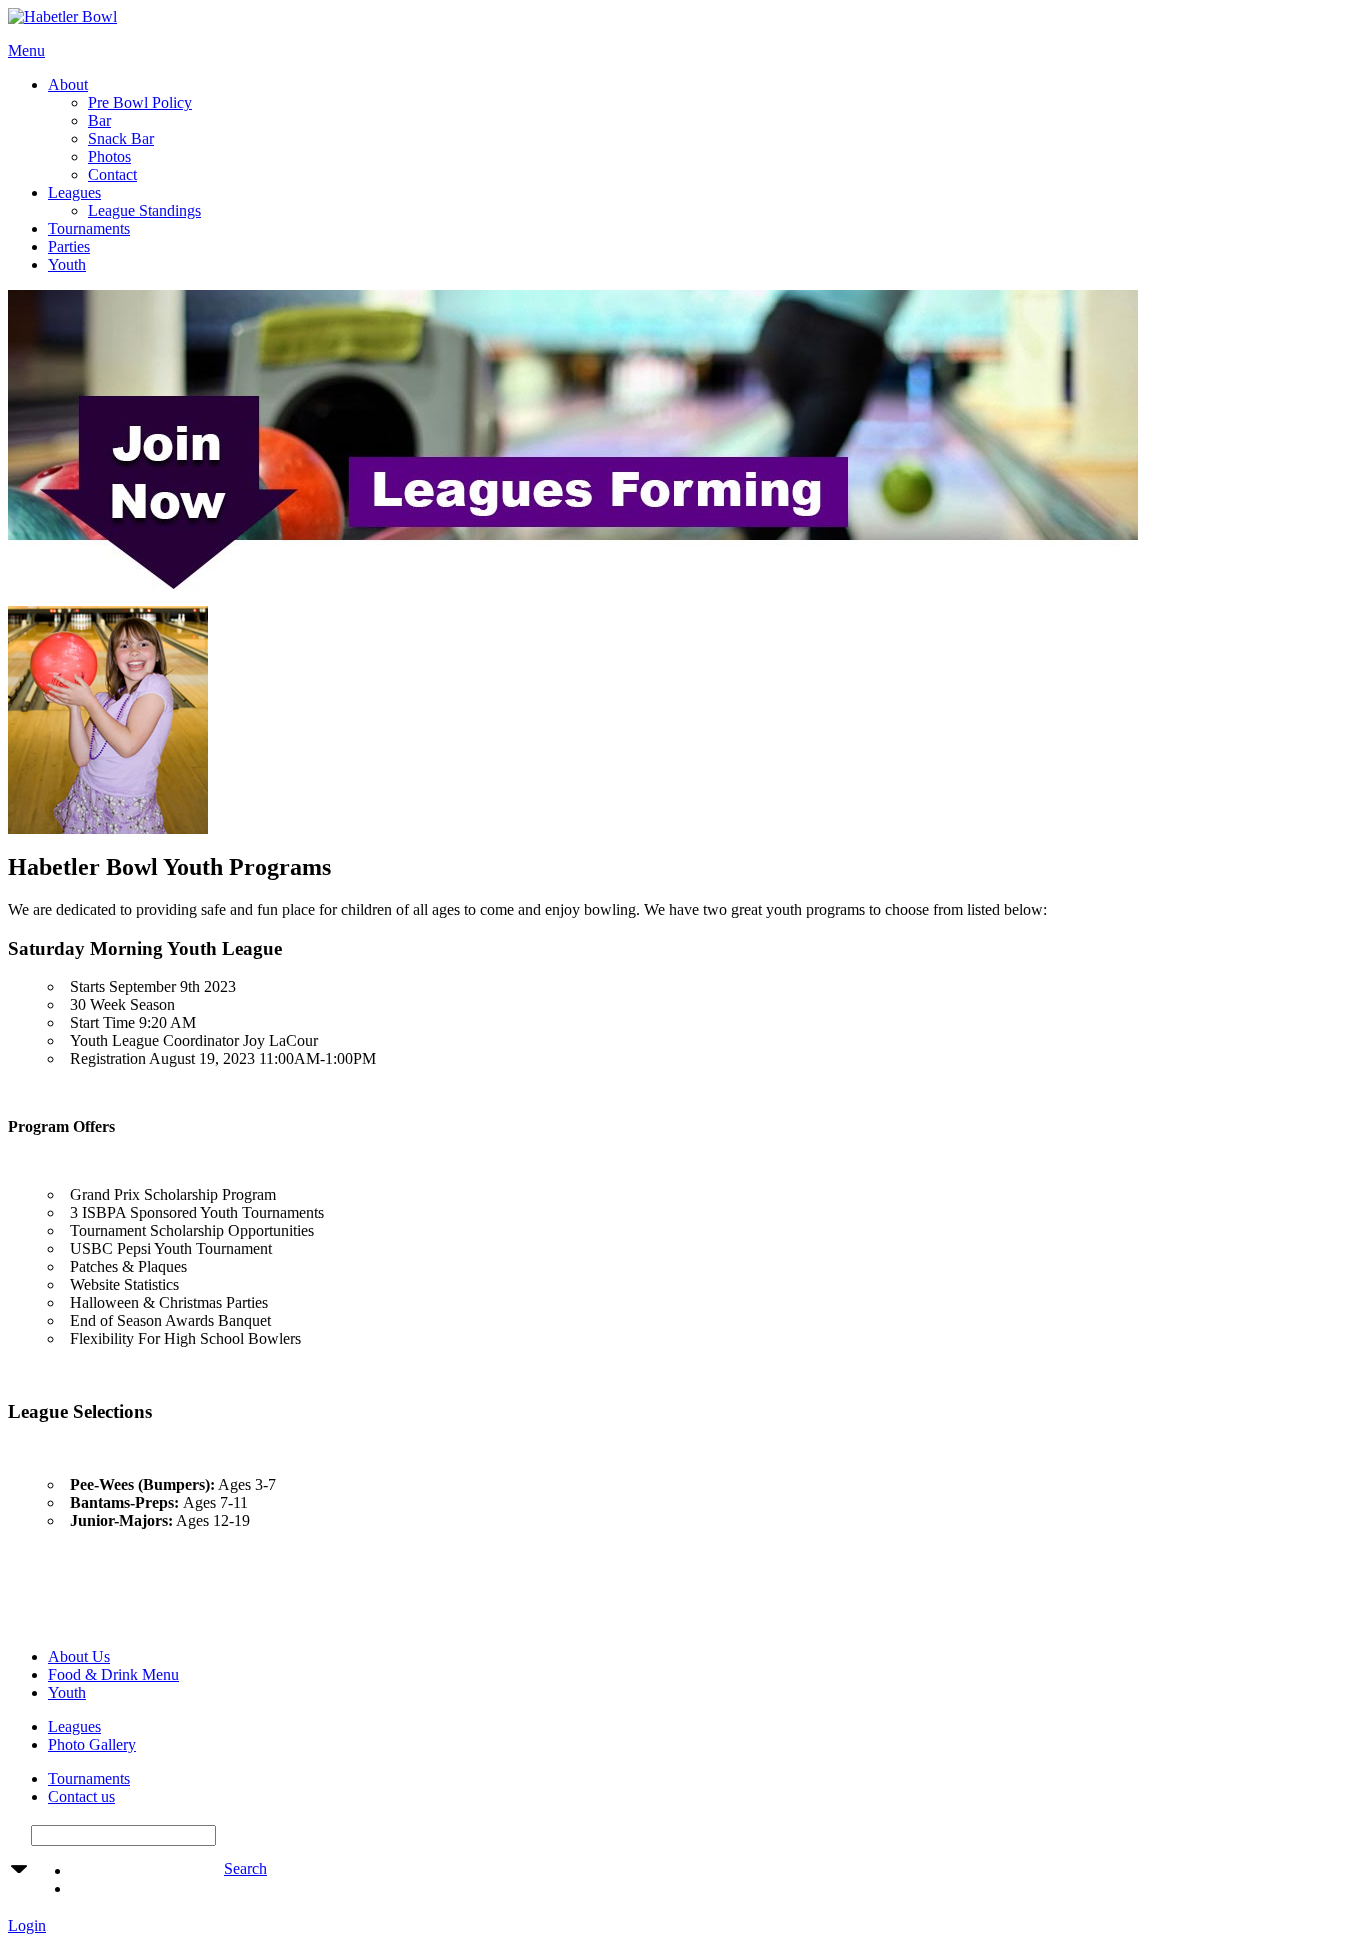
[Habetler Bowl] (62, 16)
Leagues (74, 192)
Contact (112, 174)
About (68, 84)
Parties (69, 246)
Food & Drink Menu (113, 1674)
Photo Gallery (92, 1744)
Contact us (81, 1796)
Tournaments (89, 228)
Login (27, 1925)
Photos (109, 156)
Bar (99, 120)
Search (245, 1868)
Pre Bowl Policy (140, 102)
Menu (26, 50)
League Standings (144, 210)
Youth (67, 264)
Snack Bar (121, 138)
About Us (79, 1656)
